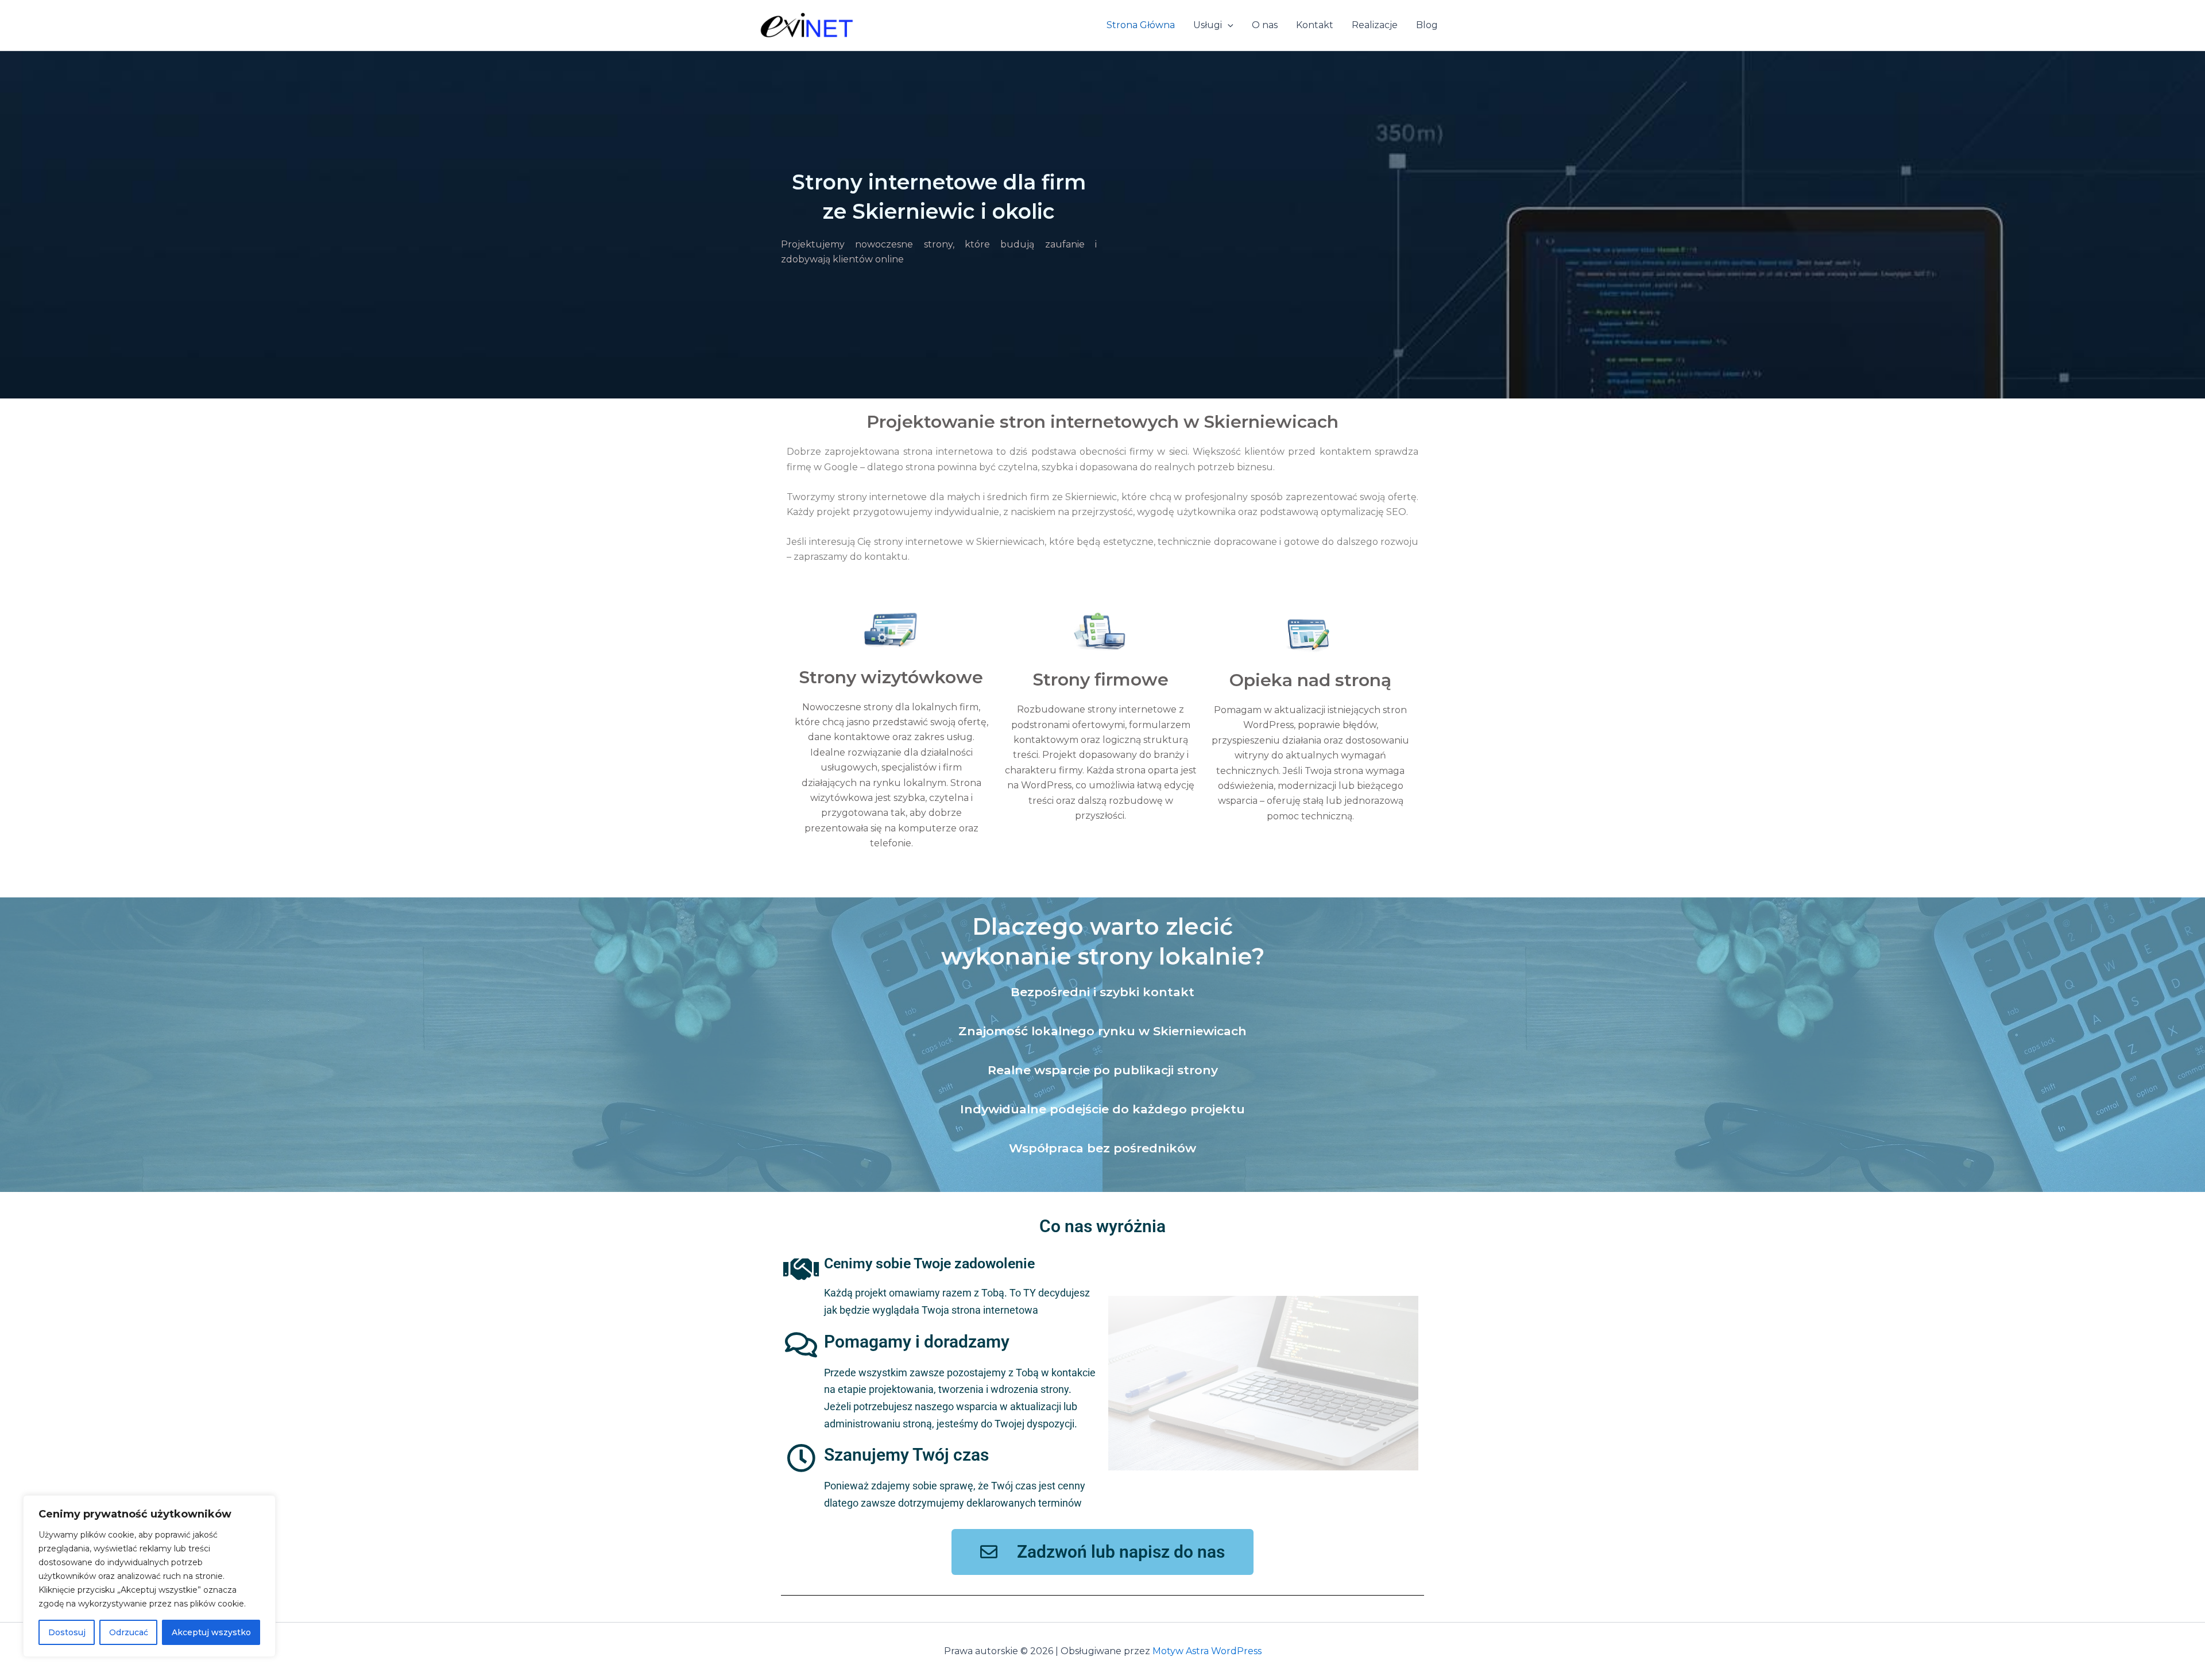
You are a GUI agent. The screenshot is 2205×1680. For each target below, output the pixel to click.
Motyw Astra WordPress (1207, 1651)
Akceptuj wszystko (211, 1632)
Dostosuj (67, 1632)
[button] (1228, 25)
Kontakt (1315, 25)
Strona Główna (1141, 25)
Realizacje (1375, 25)
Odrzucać (129, 1632)
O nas (1265, 25)
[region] (149, 1576)
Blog (1427, 25)
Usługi (1208, 25)
